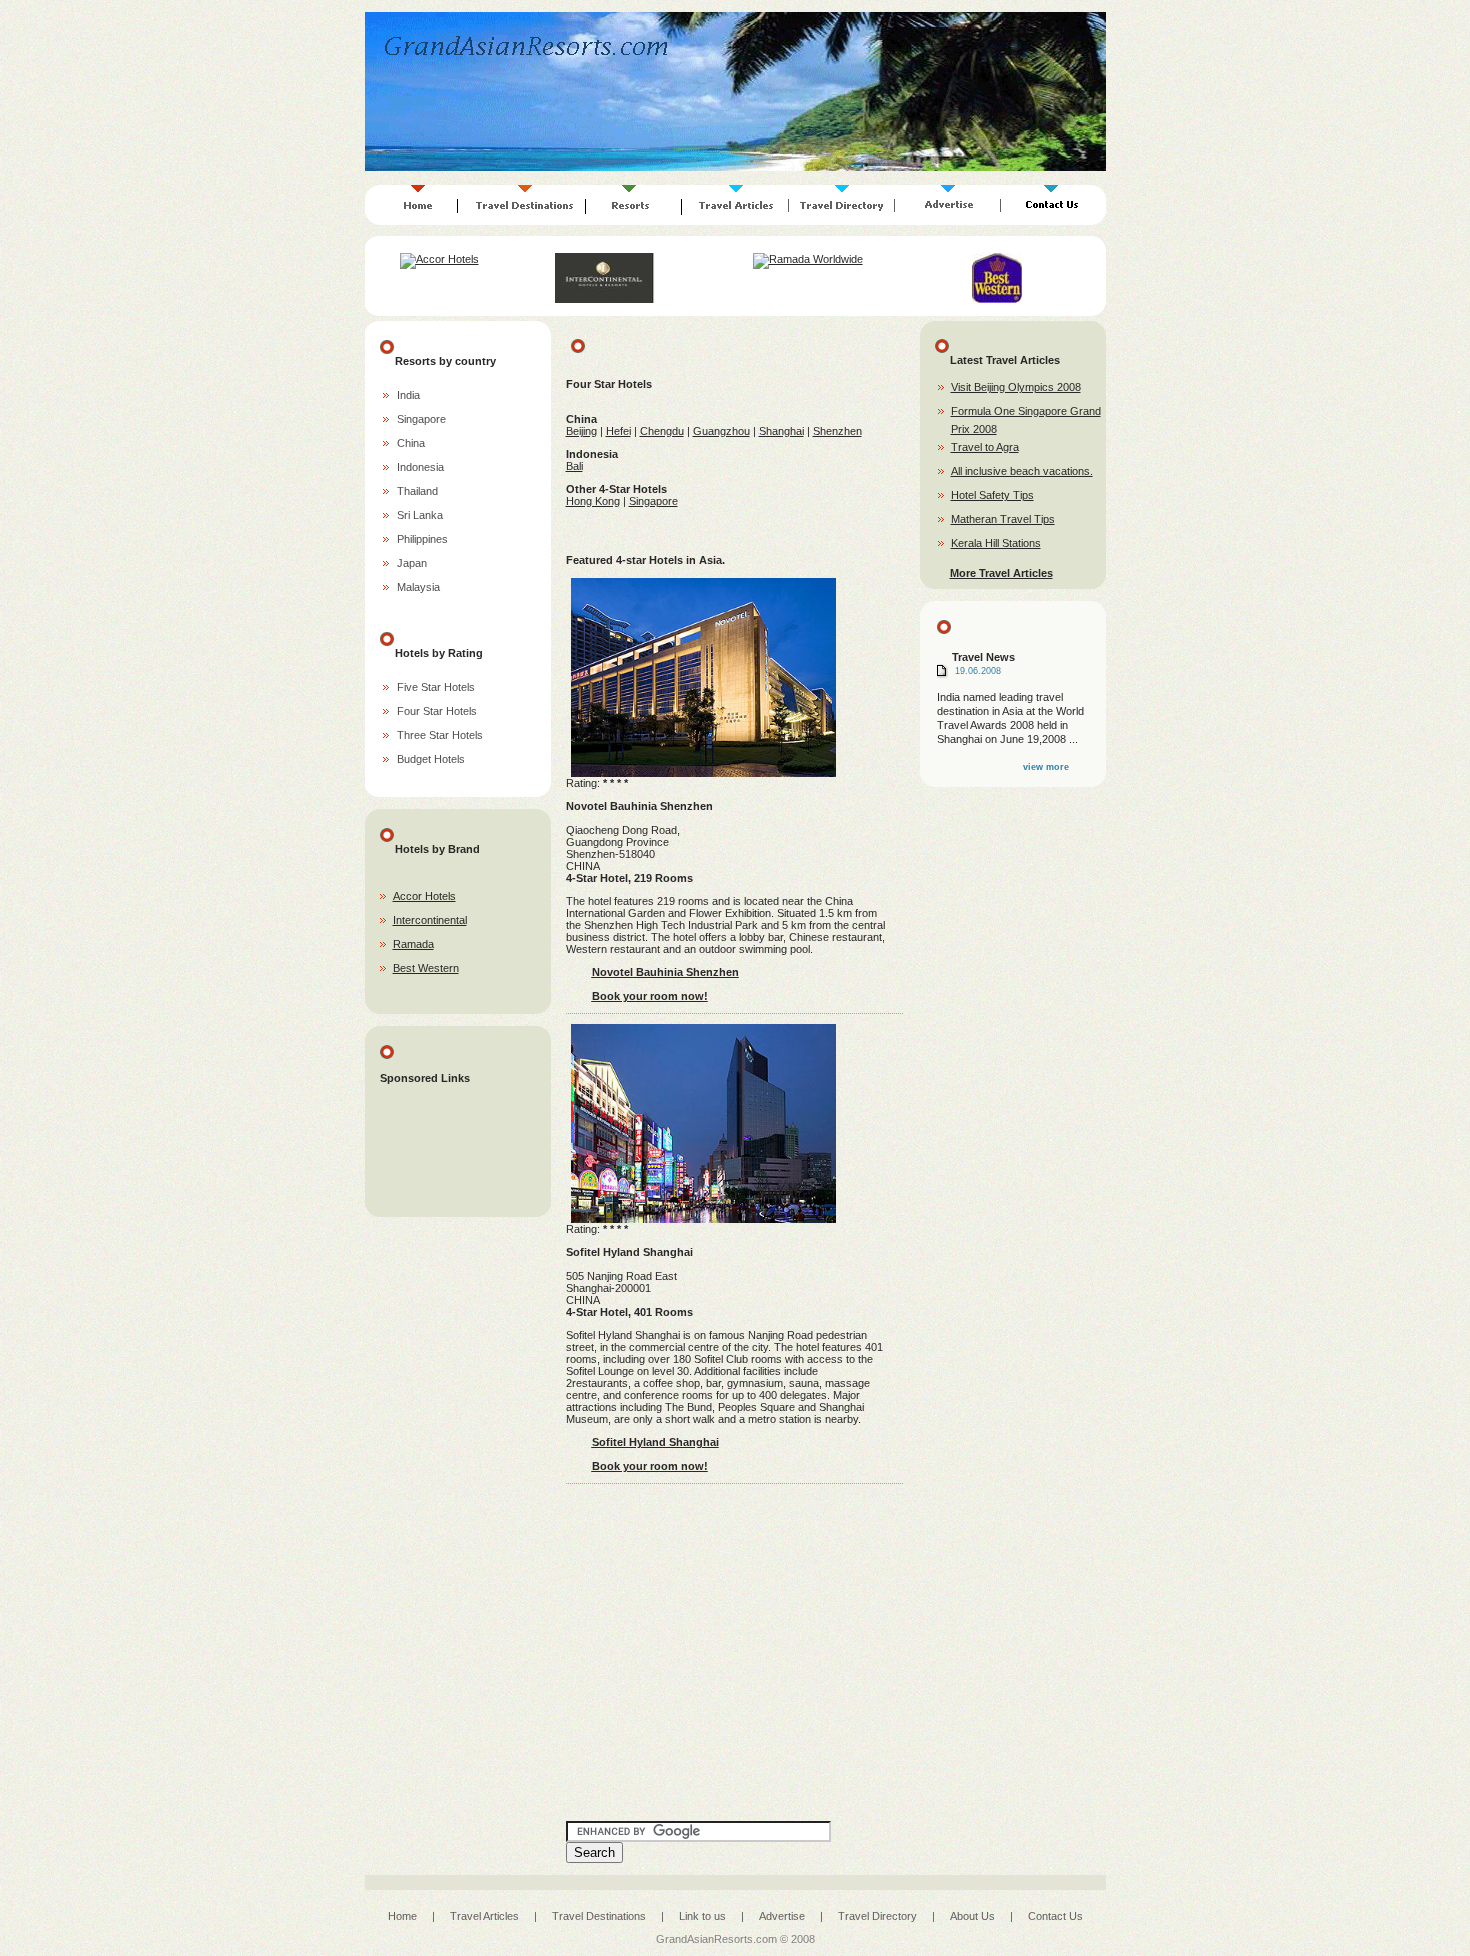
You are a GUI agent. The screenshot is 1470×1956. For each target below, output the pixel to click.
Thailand (417, 491)
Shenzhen (837, 431)
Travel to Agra (985, 447)
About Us (972, 1916)
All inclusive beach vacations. (1022, 471)
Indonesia (420, 467)
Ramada (413, 944)
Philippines (422, 539)
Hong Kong (593, 501)
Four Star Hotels (437, 711)
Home (402, 1916)
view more (1046, 767)
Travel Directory (877, 1916)
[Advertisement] (460, 1156)
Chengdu (662, 431)
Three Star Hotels (440, 735)
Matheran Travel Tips (1003, 519)
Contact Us (1055, 1916)
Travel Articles (484, 1916)
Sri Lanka (420, 515)
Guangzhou (721, 431)
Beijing (581, 431)
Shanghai (781, 431)
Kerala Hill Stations (996, 543)
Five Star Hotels (436, 687)
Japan (412, 563)
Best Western (426, 968)
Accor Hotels (424, 896)
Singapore (421, 419)
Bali (574, 466)
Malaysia (418, 587)
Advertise (782, 1916)
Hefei (618, 431)
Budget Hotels (431, 759)
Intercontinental (430, 920)
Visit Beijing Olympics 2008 (1016, 387)
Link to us (702, 1916)
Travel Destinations (599, 1916)
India (408, 395)
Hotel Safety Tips (992, 495)
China (411, 443)
